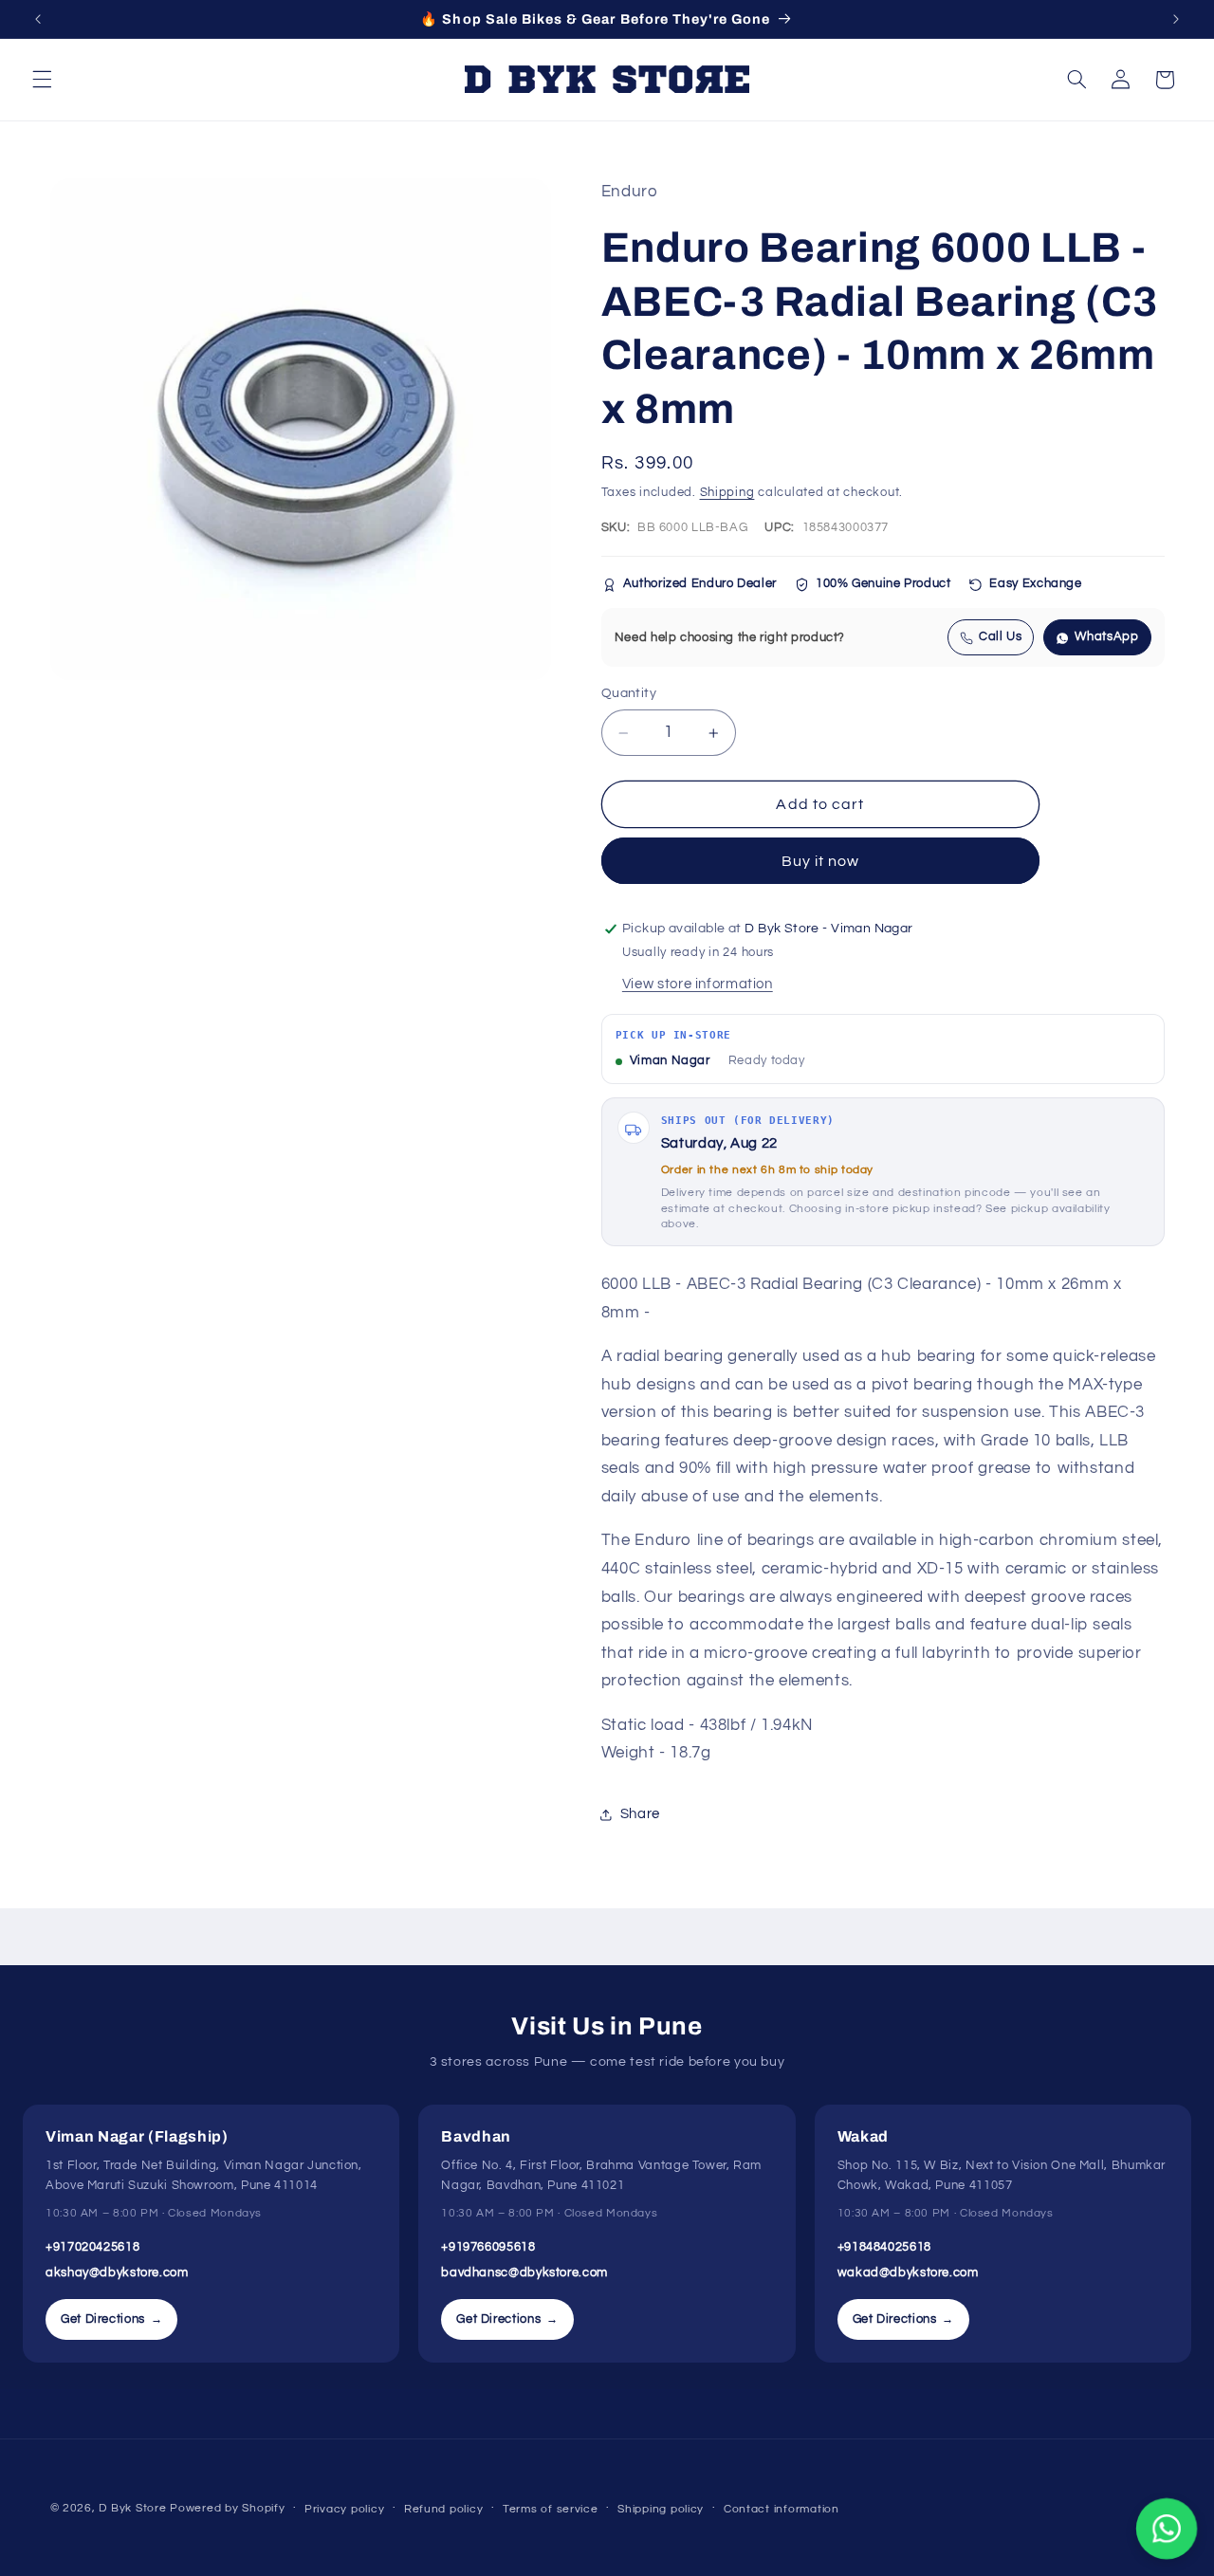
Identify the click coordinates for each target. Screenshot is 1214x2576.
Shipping (727, 493)
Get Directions (111, 2319)
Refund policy (444, 2509)
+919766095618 (488, 2247)
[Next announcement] (1176, 19)
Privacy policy (344, 2509)
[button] (42, 80)
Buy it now (821, 861)
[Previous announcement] (38, 19)
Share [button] (640, 1815)
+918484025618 (884, 2247)
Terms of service (551, 2509)
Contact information (782, 2509)
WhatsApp (1106, 638)
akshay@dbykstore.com (117, 2272)
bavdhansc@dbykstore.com (524, 2272)
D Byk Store (134, 2508)
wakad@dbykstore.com (908, 2272)
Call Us (1000, 638)
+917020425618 (92, 2247)
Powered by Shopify (227, 2508)
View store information (698, 984)
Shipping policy (661, 2509)
